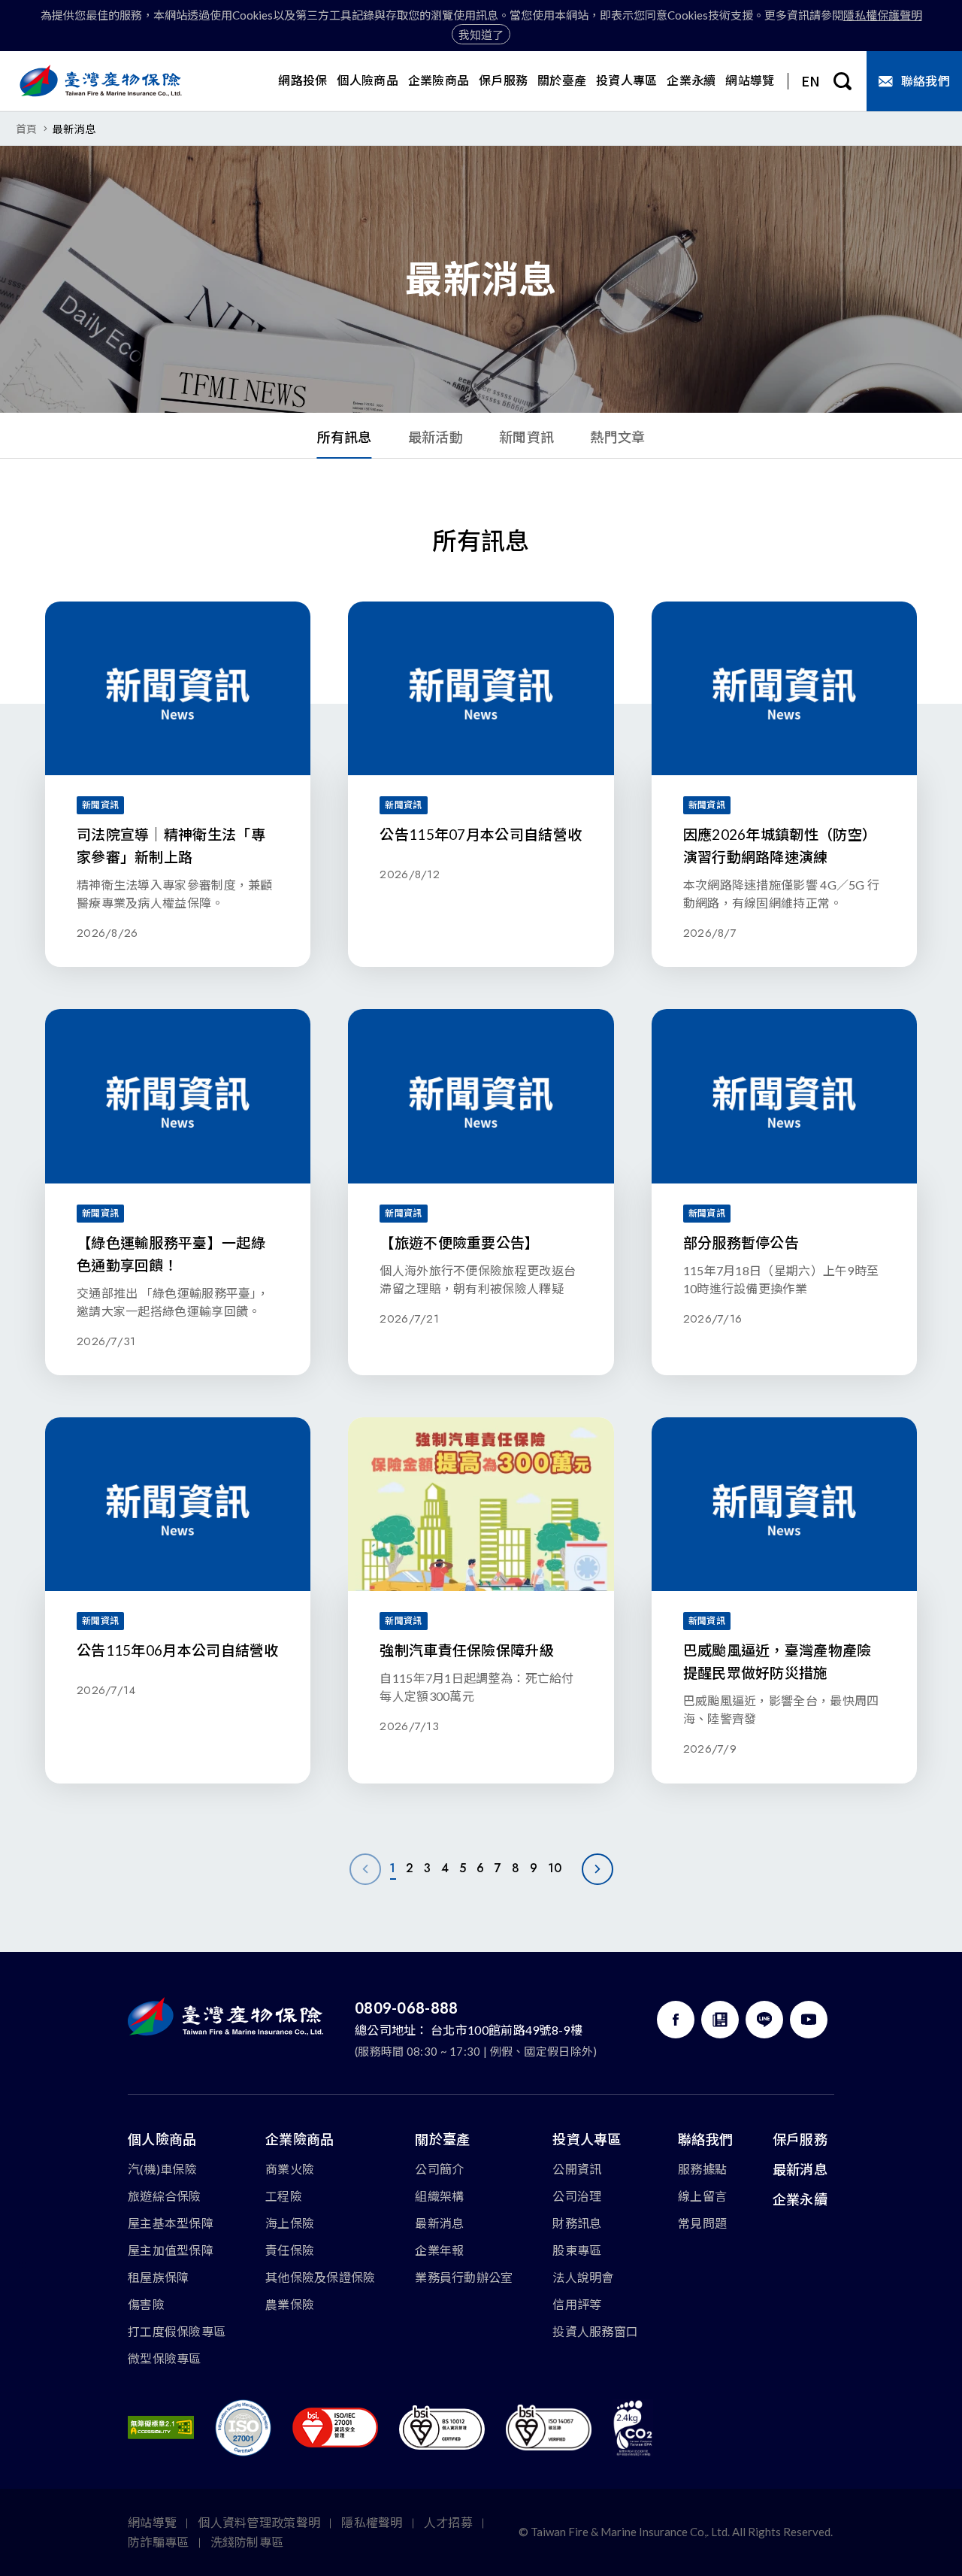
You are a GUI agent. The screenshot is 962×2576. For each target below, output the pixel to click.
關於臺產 (442, 2139)
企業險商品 (300, 2139)
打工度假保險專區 (177, 2331)
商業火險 (290, 2169)
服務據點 (702, 2169)
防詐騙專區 (159, 2542)
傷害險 (146, 2304)
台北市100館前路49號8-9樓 (507, 2030)
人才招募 (448, 2522)
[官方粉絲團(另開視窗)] (676, 2020)
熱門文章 (617, 437)
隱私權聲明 (372, 2522)
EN (811, 80)
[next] (597, 1869)
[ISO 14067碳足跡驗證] (549, 2428)
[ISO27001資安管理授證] (243, 2428)
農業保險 (290, 2304)
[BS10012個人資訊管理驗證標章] (442, 2428)
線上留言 (702, 2196)
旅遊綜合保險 (165, 2196)
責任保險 (290, 2250)
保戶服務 (800, 2139)
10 (555, 1868)
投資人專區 (587, 2139)
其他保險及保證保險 (321, 2277)
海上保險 (290, 2223)
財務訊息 (577, 2223)
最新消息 (439, 2223)
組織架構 (439, 2196)
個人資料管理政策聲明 (259, 2522)
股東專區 (577, 2250)
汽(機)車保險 (162, 2169)
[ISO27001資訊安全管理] (335, 2428)
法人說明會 (583, 2277)
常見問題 (702, 2223)
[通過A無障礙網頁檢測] (161, 2428)
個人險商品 (162, 2139)
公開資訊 (577, 2169)
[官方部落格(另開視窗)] (720, 2020)
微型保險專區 (165, 2358)
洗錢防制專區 (247, 2542)
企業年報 (439, 2250)
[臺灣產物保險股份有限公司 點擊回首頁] (101, 81)
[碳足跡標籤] (633, 2428)
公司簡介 (439, 2169)
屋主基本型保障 (171, 2223)
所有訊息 (345, 437)
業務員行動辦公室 (464, 2277)
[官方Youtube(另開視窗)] (809, 2020)
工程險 (284, 2196)
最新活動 (436, 437)
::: (5, 467)
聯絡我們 (705, 2139)
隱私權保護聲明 (883, 15)
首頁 (27, 129)
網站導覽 (152, 2522)
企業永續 (800, 2199)
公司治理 (577, 2196)
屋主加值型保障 (171, 2250)
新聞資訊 (526, 437)
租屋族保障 (159, 2277)
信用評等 (577, 2304)
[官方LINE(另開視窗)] (764, 2020)
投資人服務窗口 (595, 2331)
